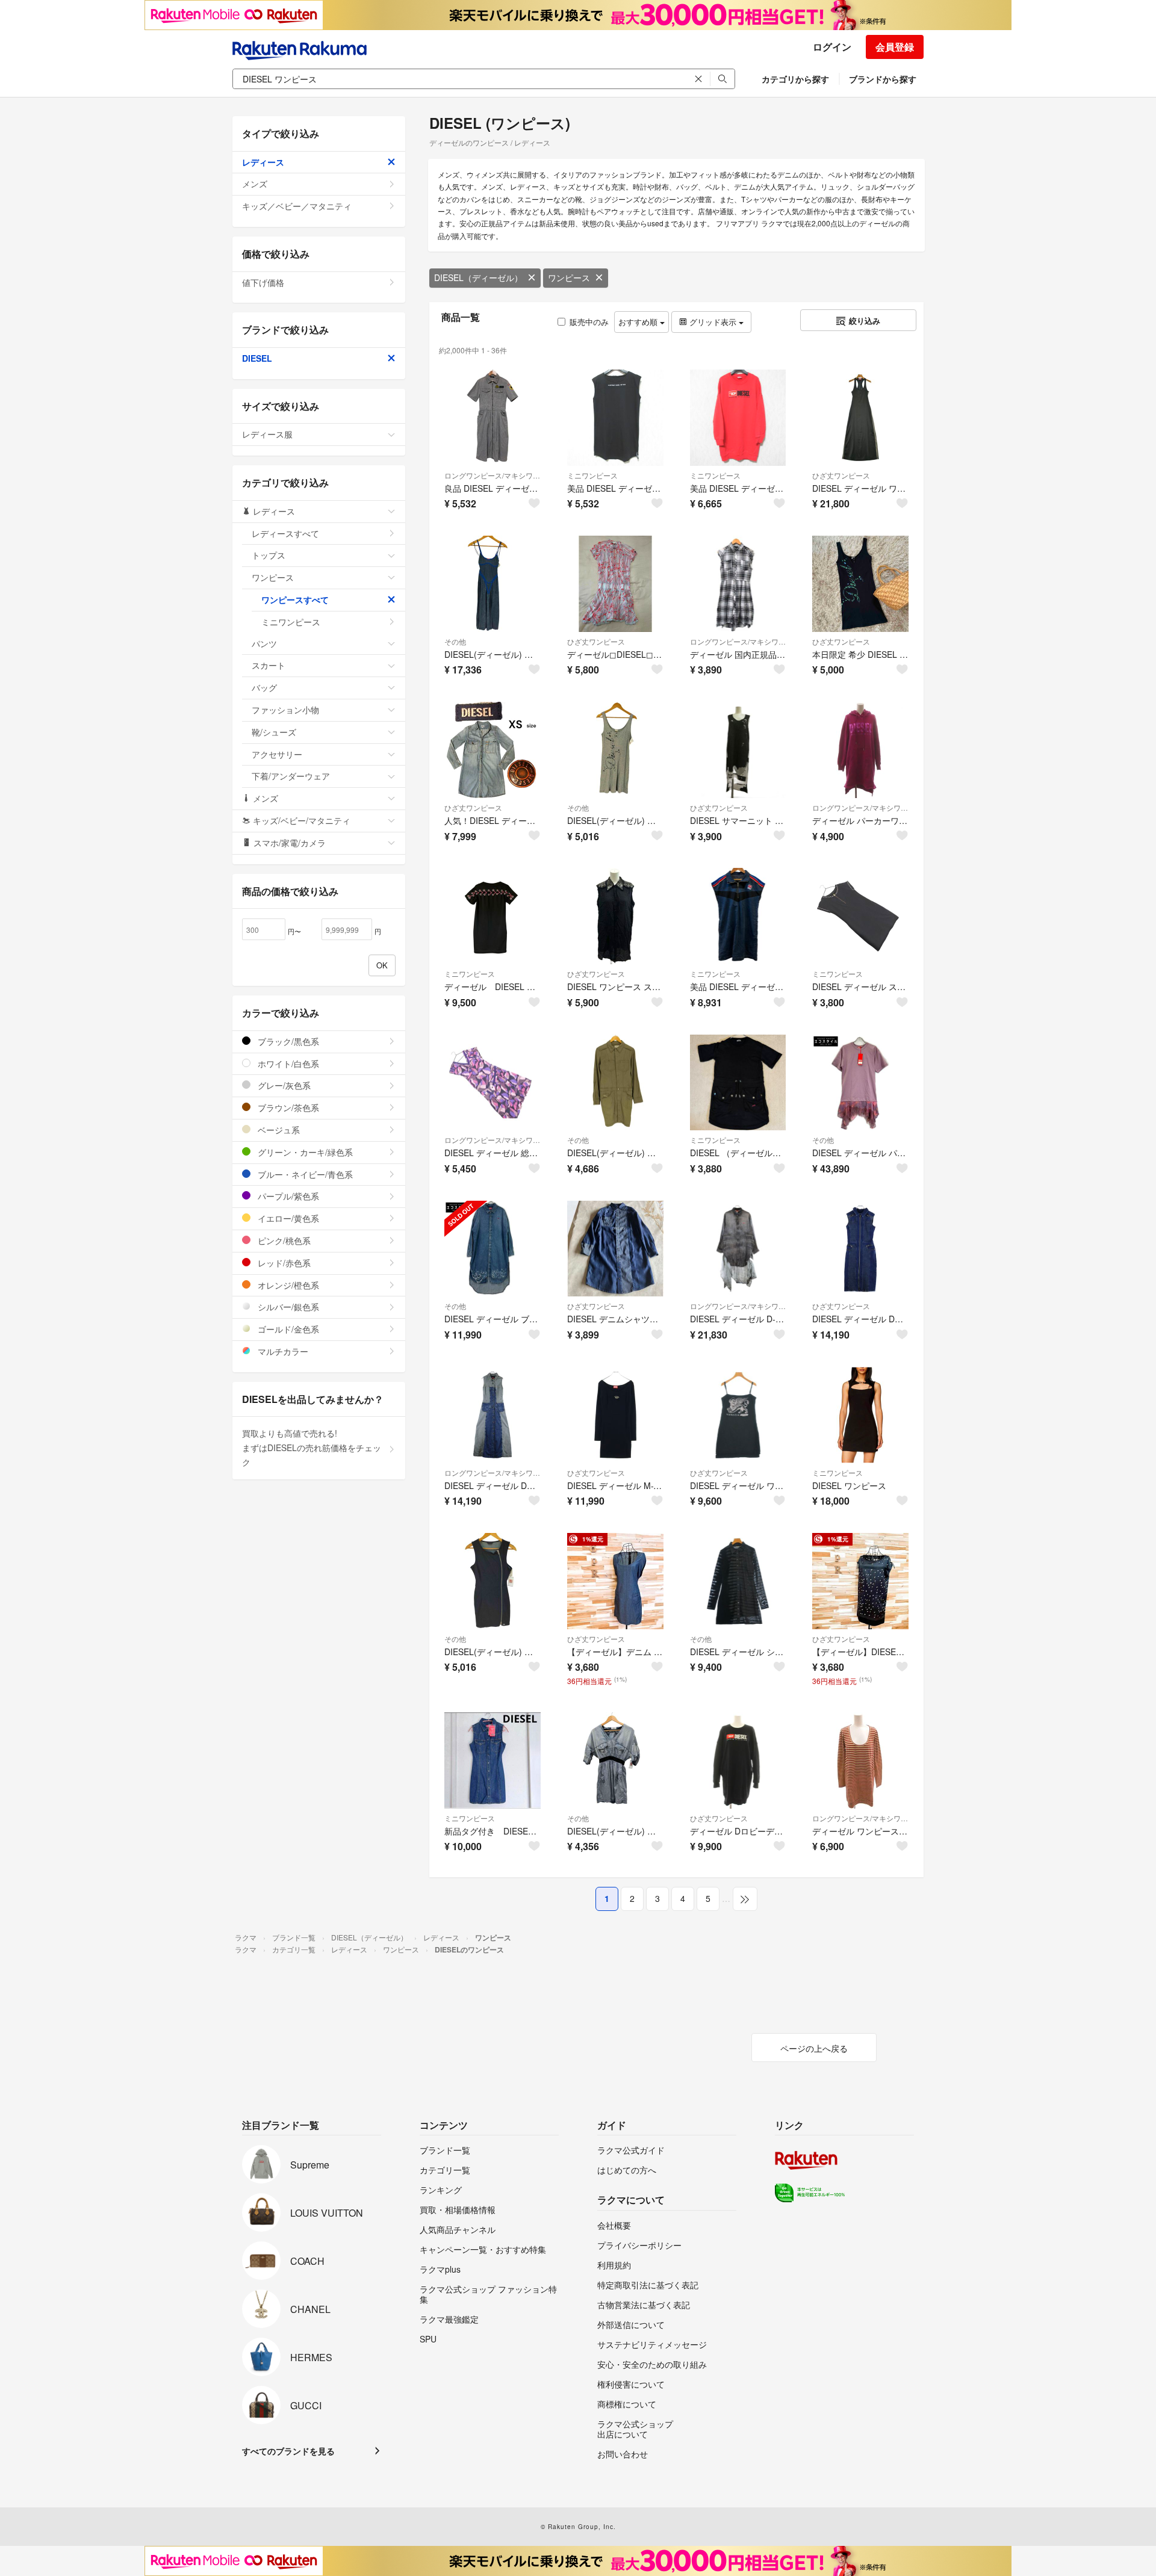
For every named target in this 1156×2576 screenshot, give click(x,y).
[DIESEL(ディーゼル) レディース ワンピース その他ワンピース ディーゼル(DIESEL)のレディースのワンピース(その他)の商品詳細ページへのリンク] (615, 750)
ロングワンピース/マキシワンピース (493, 475)
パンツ (264, 643)
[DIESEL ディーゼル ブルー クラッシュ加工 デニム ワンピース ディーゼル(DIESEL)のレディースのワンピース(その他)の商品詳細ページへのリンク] (493, 1249)
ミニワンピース (592, 475)
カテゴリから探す (795, 79)
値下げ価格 (263, 282)
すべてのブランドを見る (288, 2451)
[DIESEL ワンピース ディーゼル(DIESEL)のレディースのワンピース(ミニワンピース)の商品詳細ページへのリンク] (860, 1415)
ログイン (832, 47)
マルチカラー (282, 1351)
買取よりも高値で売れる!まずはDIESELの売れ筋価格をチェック (312, 1447)
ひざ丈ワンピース (841, 475)
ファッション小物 (285, 710)
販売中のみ (589, 322)
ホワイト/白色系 (287, 1064)
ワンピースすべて (295, 599)
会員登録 (895, 47)
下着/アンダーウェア (291, 776)
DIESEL (257, 358)
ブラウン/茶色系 (287, 1107)
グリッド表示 (713, 322)
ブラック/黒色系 (287, 1041)
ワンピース (569, 277)
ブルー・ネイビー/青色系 (304, 1174)
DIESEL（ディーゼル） (478, 277)
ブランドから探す (883, 79)
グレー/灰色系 (283, 1085)
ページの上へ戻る (814, 2048)
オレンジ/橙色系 (287, 1285)
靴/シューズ (274, 732)
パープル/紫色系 (287, 1196)
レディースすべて (285, 533)
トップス (269, 555)
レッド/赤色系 (283, 1263)
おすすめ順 (639, 322)
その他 (455, 641)
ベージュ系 (278, 1130)
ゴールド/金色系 (287, 1329)
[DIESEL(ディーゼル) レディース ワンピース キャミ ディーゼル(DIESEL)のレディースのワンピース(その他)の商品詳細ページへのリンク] (493, 584)
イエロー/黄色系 (287, 1218)
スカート (269, 665)
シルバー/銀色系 (287, 1307)
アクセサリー (277, 754)
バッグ (264, 687)
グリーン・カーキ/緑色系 (304, 1152)
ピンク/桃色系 (283, 1240)
